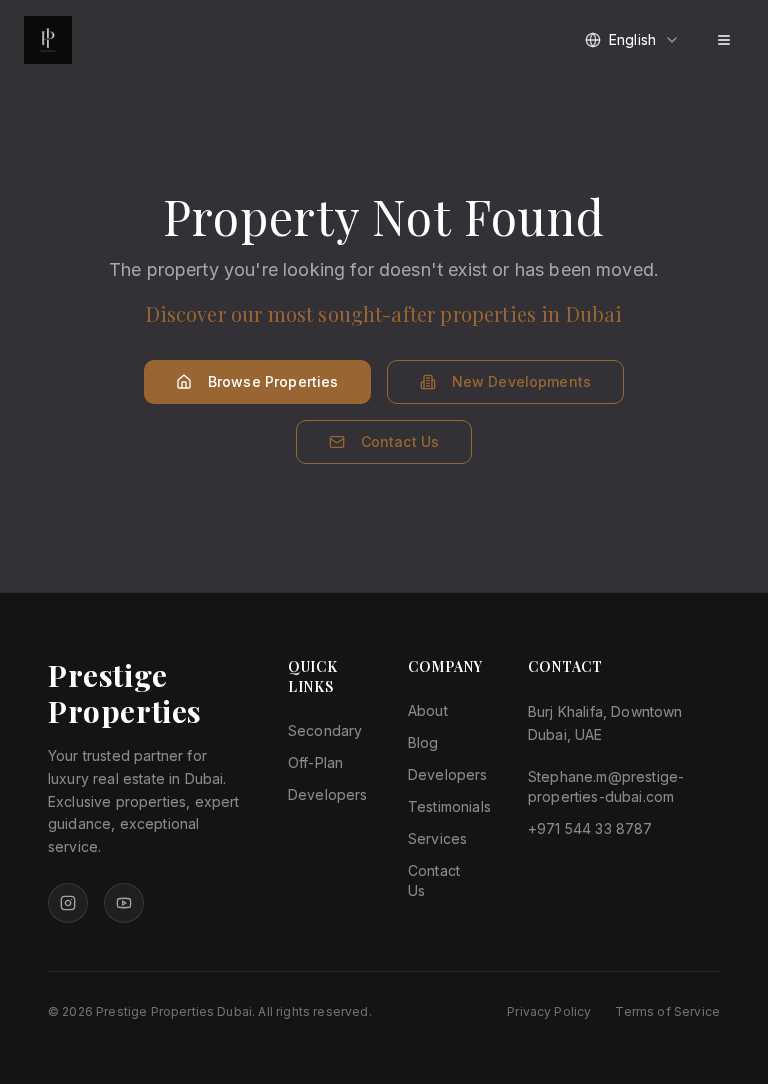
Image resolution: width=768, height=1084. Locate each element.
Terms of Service (667, 1011)
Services (437, 838)
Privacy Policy (549, 1011)
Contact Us (400, 441)
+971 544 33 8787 (590, 828)
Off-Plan (315, 762)
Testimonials (449, 806)
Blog (423, 742)
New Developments (522, 381)
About (428, 710)
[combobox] (632, 40)
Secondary (325, 730)
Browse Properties (273, 381)
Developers (328, 794)
